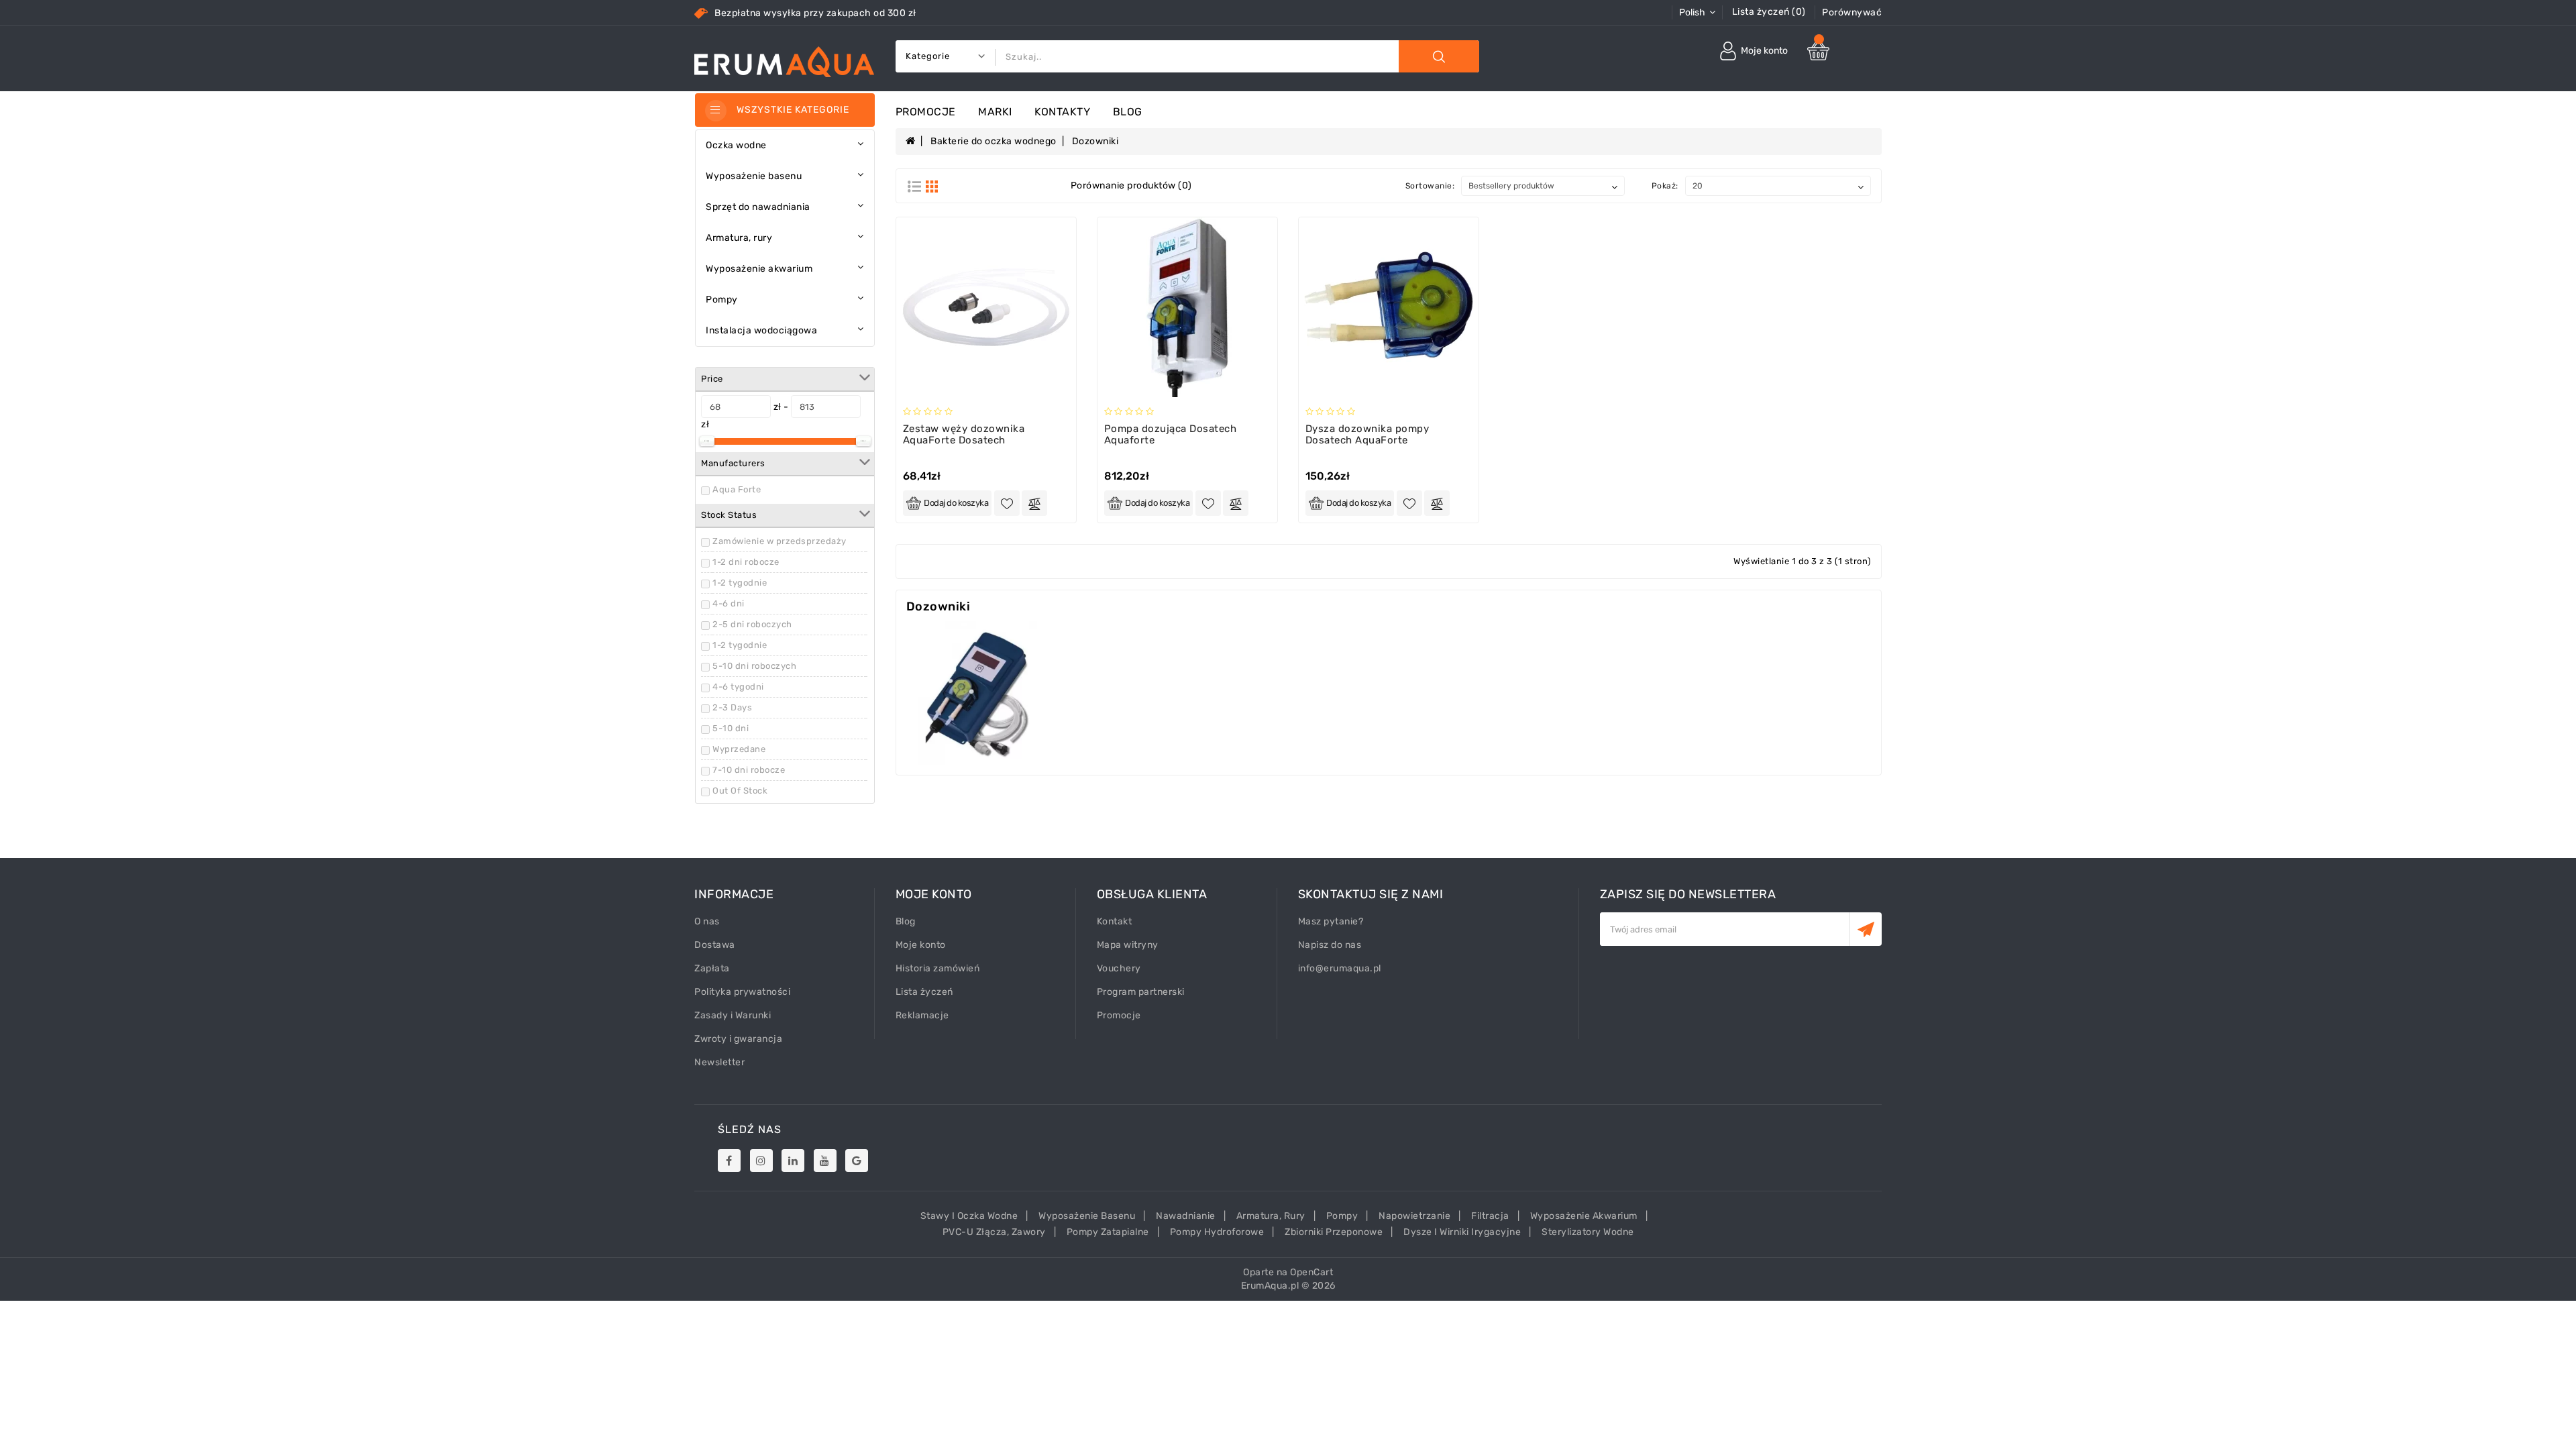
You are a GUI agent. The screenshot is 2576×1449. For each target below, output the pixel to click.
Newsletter (719, 1062)
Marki (995, 112)
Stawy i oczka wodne (969, 1216)
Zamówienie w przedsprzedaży (780, 541)
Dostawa (715, 945)
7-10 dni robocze (749, 770)
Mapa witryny (1128, 945)
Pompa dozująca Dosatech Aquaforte (1171, 434)
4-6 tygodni (738, 687)
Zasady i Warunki (733, 1015)
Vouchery (1119, 968)
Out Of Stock (740, 791)
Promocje (926, 112)
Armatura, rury (1271, 1216)
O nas (707, 921)
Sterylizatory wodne (1588, 1232)
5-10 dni (731, 728)
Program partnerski (1141, 992)
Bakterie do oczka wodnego (994, 141)
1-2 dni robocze (746, 562)
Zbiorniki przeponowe (1334, 1232)
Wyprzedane (739, 749)
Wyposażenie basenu (1087, 1216)
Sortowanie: (1430, 186)
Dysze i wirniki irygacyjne (1462, 1232)
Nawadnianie (1186, 1216)
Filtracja (1490, 1216)
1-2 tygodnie (740, 583)
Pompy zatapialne (1108, 1232)
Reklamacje (922, 1015)
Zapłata (712, 968)
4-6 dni (729, 603)
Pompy (1342, 1216)
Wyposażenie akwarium (1584, 1216)
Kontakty (1062, 112)
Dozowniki (1095, 141)
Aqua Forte (737, 489)
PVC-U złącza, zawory (994, 1232)
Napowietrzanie (1414, 1216)
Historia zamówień (938, 968)
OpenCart (1311, 1272)
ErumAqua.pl (1270, 1286)
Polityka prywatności (742, 992)
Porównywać (1852, 12)
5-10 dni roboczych (754, 666)
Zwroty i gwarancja (738, 1039)
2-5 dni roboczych (752, 624)
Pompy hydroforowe (1217, 1232)
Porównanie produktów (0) (1131, 185)
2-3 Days (732, 707)
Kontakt (1115, 921)
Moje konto (921, 945)
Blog (1128, 112)
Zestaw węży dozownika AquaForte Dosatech (964, 434)
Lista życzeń (924, 992)
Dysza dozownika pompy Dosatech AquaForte (1367, 434)
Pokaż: (1665, 186)
